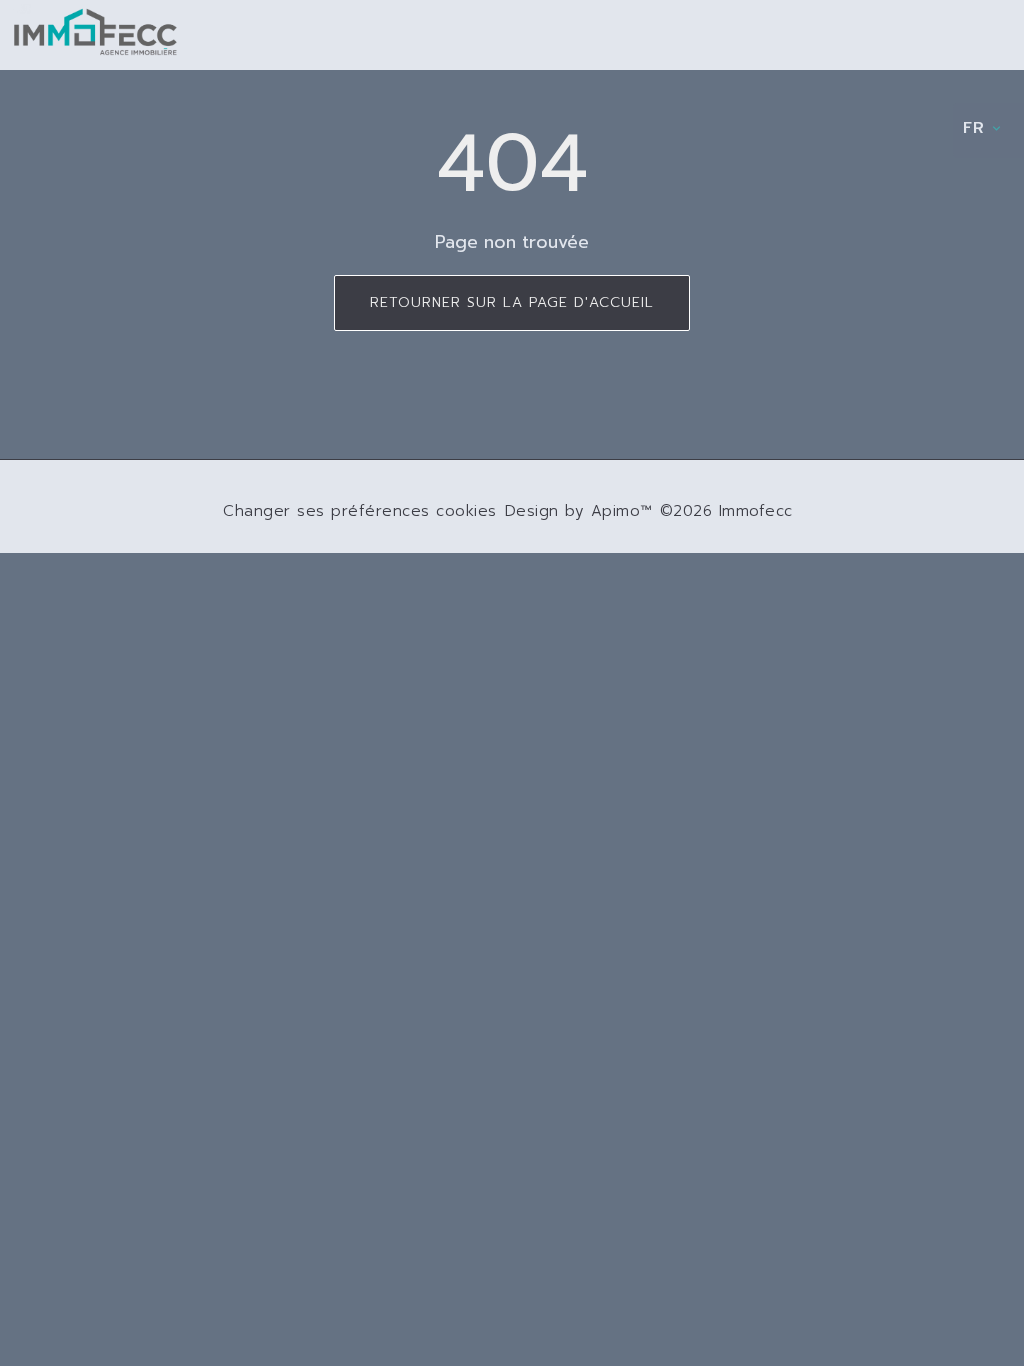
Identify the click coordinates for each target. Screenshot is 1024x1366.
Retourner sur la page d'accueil (512, 302)
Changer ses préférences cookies (360, 511)
